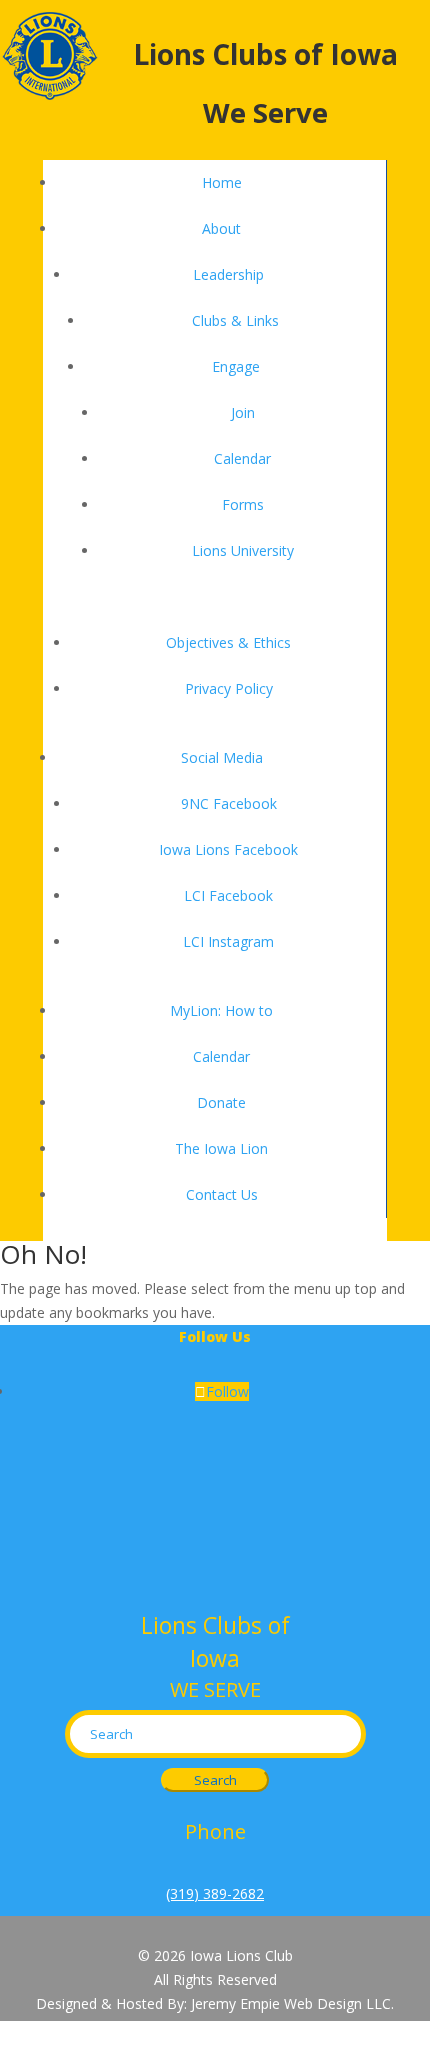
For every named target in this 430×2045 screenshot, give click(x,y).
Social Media (222, 757)
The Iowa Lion (221, 1148)
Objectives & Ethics (228, 642)
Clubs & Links (235, 320)
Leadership (228, 274)
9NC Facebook (229, 803)
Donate (221, 1102)
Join (243, 412)
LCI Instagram (228, 941)
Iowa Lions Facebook (228, 849)
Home (222, 182)
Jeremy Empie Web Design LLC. (292, 2003)
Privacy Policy (229, 688)
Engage (236, 366)
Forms (243, 504)
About (221, 228)
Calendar (242, 458)
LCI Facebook (228, 895)
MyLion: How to (221, 1010)
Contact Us (222, 1194)
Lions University (243, 550)
